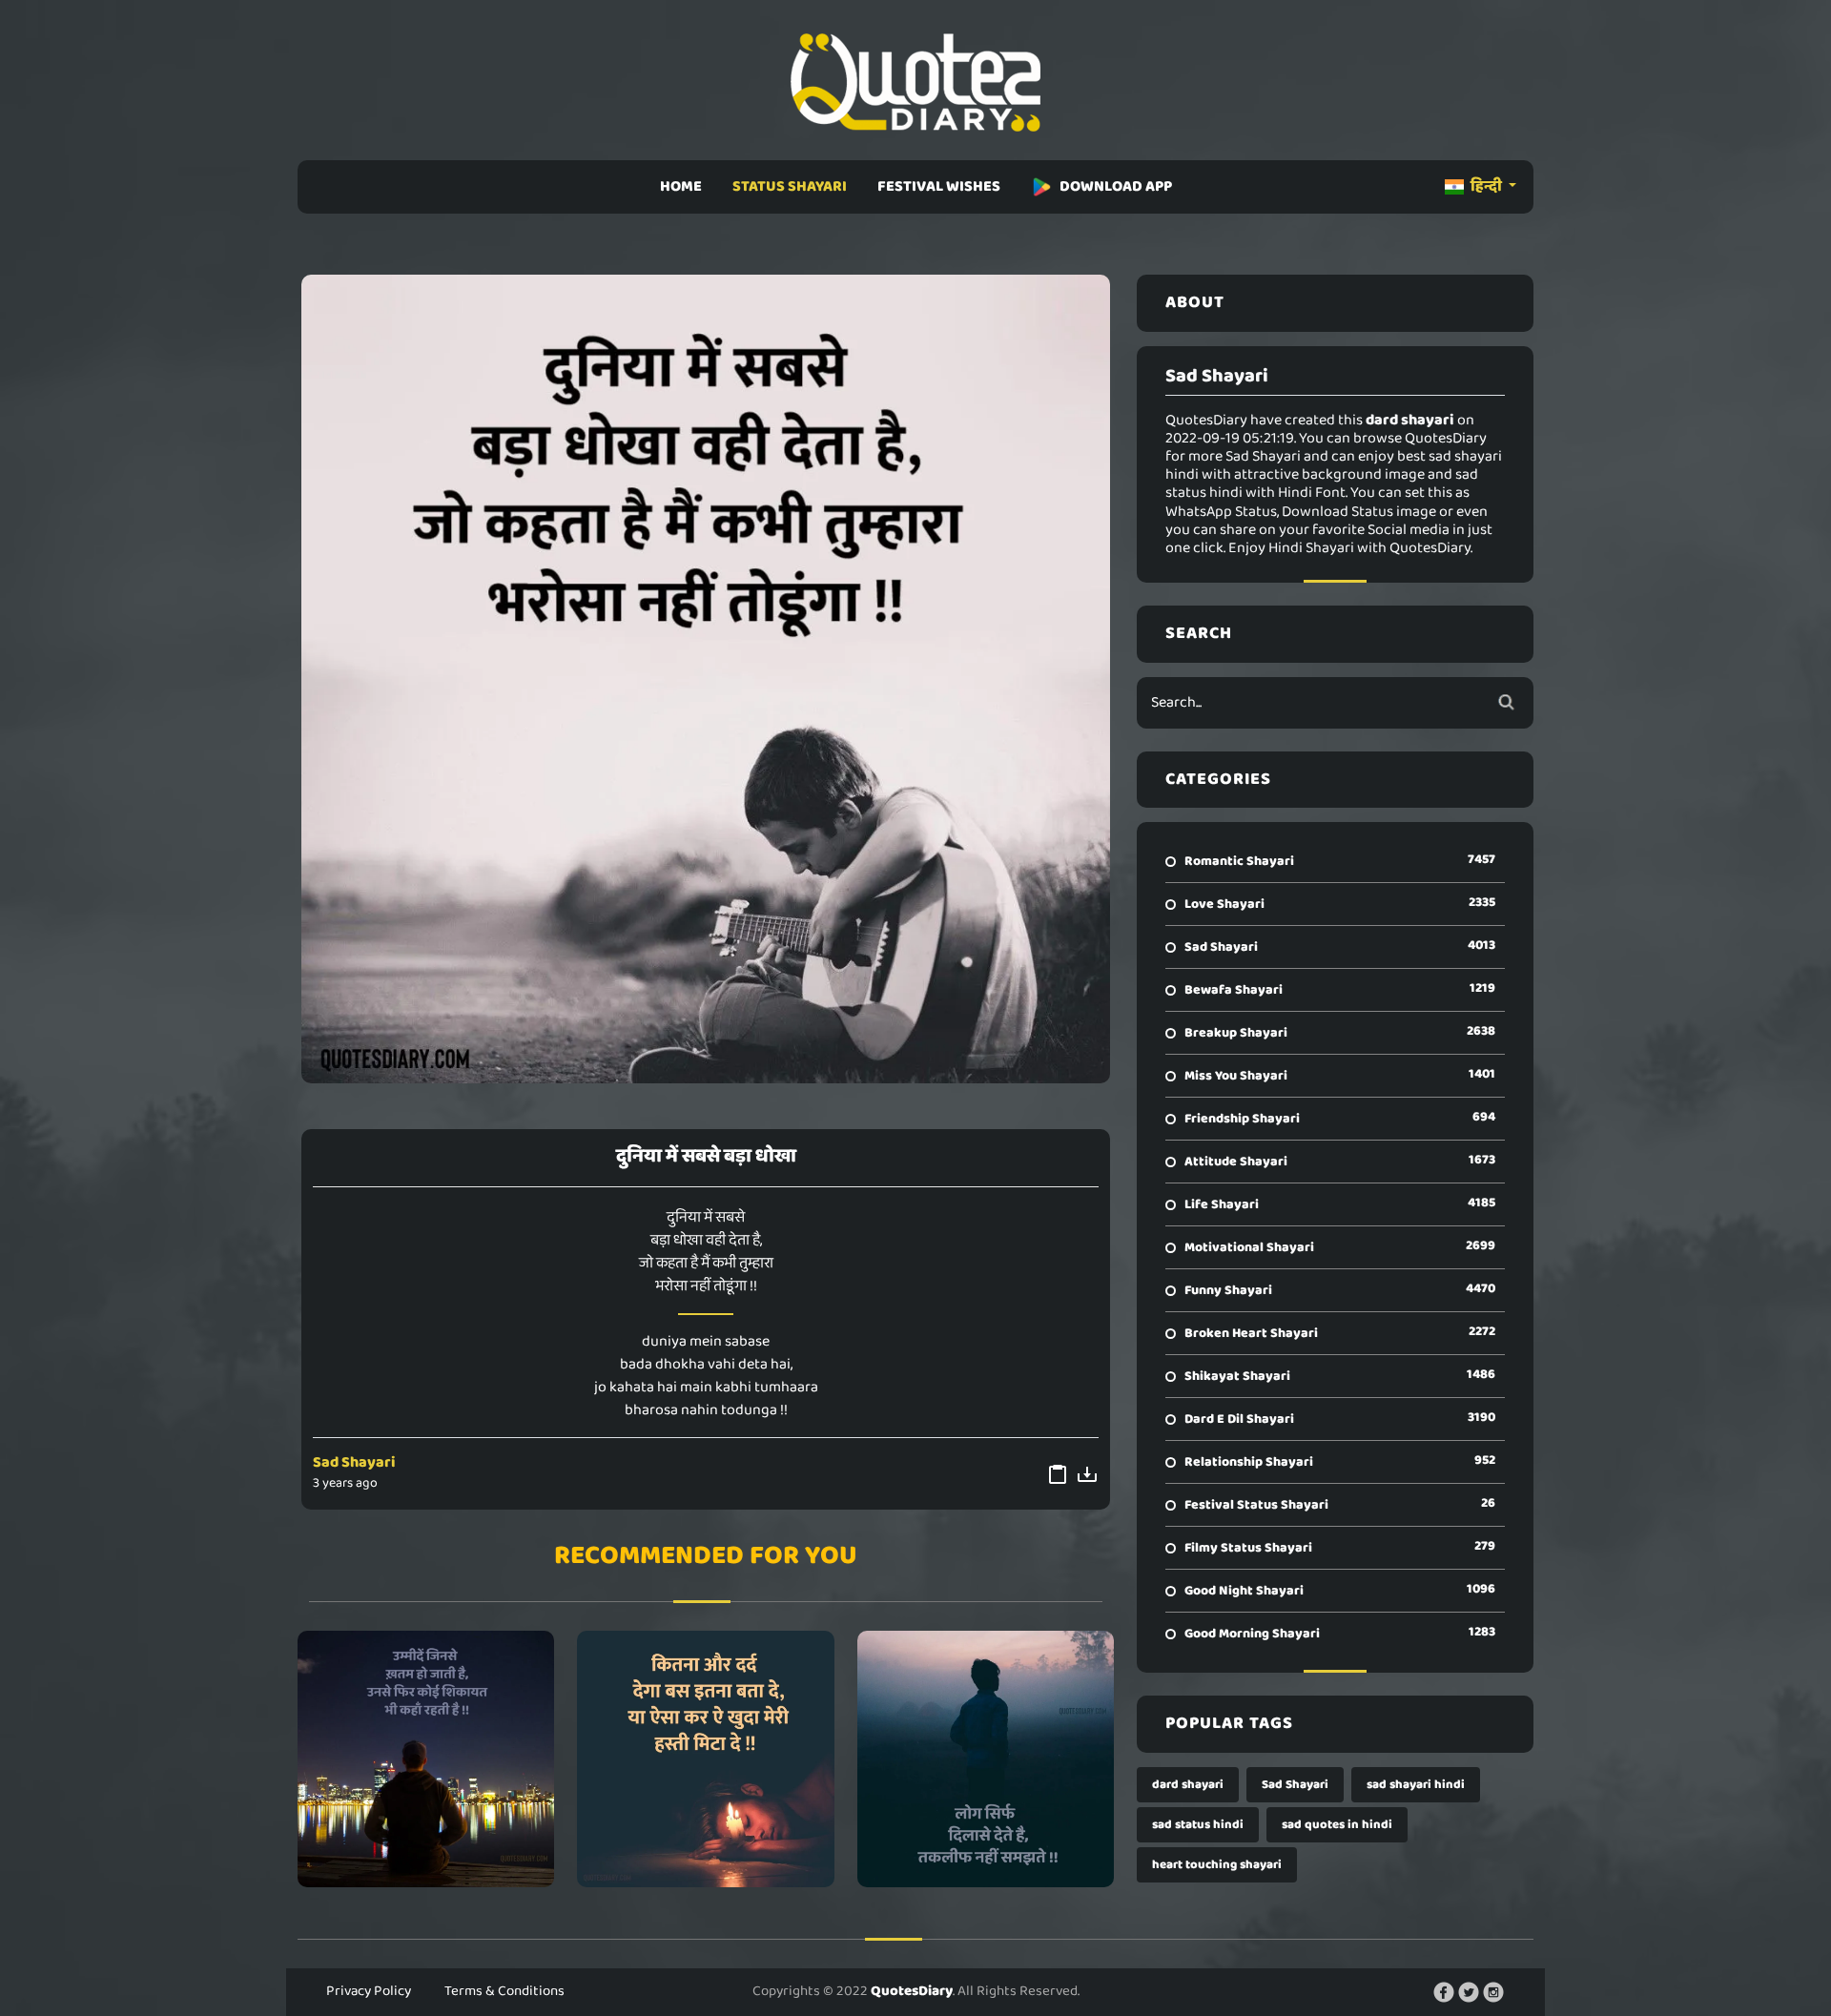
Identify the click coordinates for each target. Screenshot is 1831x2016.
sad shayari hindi (1416, 1785)
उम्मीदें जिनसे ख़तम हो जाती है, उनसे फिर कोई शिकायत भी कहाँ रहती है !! (426, 1759)
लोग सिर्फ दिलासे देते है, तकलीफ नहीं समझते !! (986, 1759)
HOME (681, 186)
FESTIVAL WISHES (939, 186)
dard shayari (1188, 1785)
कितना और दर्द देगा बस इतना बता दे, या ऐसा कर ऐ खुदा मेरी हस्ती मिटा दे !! (705, 1759)
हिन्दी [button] (1486, 186)
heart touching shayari (1217, 1865)
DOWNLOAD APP (1116, 186)
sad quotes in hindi (1337, 1825)
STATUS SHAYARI (790, 186)
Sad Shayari (354, 1462)
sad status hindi (1198, 1825)
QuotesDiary (912, 1991)
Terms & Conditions (504, 1991)
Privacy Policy (369, 1991)
